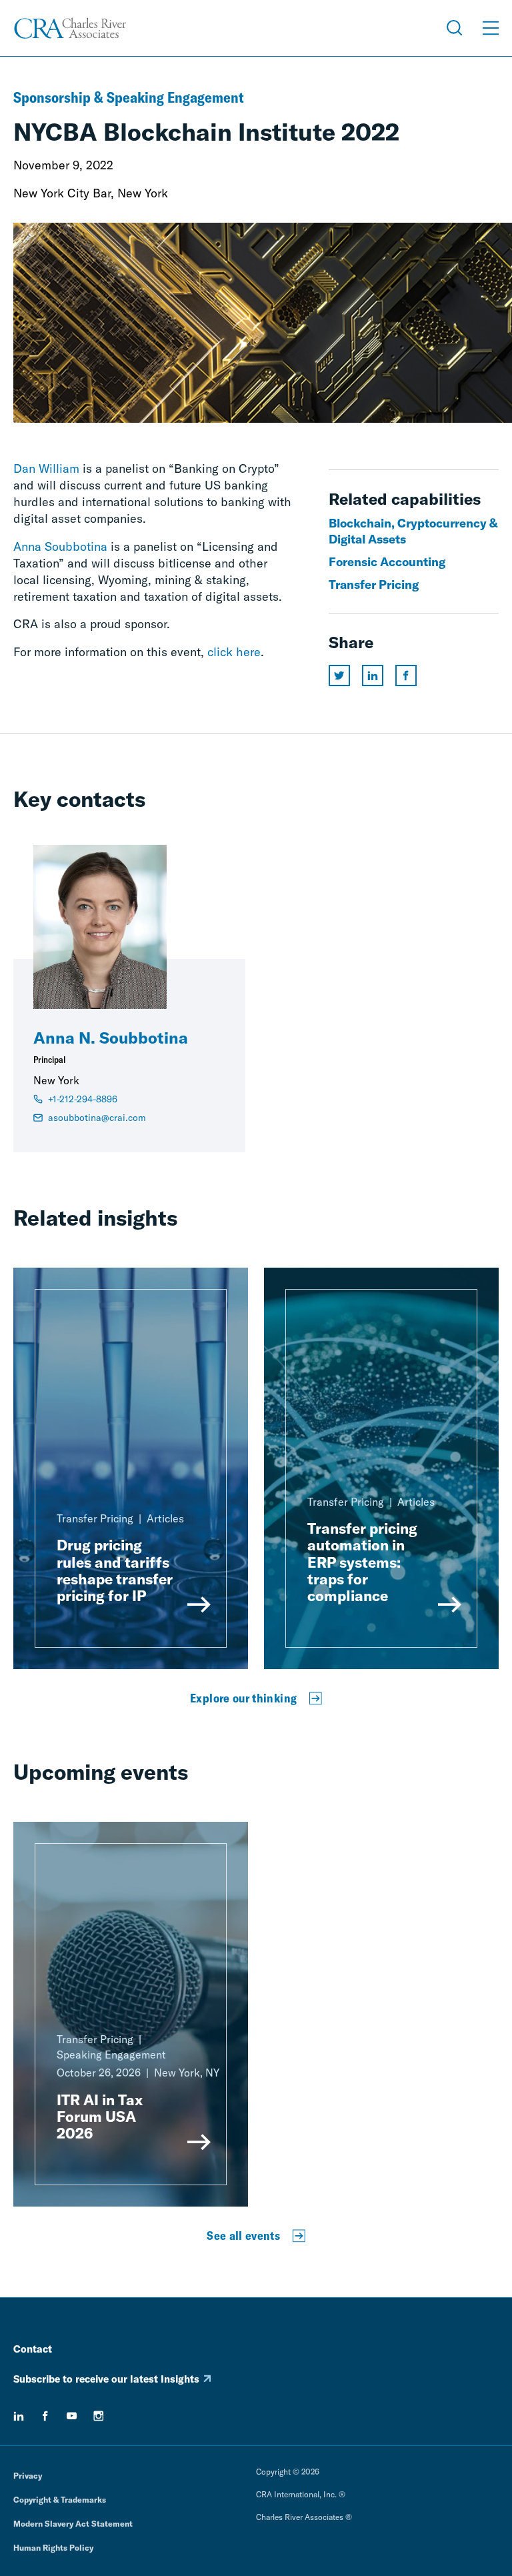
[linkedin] (19, 2416)
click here (234, 652)
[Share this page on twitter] (339, 676)
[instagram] (99, 2416)
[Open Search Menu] (455, 28)
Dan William (46, 468)
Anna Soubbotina (60, 546)
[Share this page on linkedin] (373, 676)
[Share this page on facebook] (406, 676)
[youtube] (72, 2416)
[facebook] (45, 2416)
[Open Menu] (491, 28)
